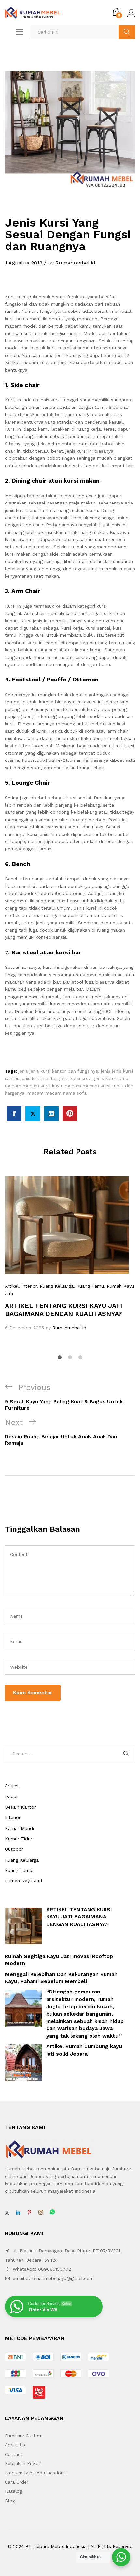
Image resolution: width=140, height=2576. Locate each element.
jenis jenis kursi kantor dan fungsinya (58, 1071)
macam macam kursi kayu (33, 1086)
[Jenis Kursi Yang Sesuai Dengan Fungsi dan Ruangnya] (14, 1114)
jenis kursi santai (39, 1078)
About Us (15, 2445)
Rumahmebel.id (75, 263)
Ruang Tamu (90, 1286)
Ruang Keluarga (57, 1286)
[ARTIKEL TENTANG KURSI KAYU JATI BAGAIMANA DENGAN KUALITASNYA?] (23, 1926)
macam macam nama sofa (57, 1093)
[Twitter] (7, 2213)
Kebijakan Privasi (23, 2463)
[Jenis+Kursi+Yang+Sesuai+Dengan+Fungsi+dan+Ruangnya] (33, 1114)
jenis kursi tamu (111, 1078)
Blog (10, 2501)
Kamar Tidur (19, 1839)
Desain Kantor (20, 1807)
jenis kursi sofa (75, 1078)
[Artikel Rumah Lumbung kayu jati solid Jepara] (23, 2063)
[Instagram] (41, 2213)
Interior (29, 1286)
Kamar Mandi (19, 1828)
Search (127, 32)
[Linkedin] (18, 2213)
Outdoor (14, 1849)
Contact (14, 2454)
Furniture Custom (24, 2436)
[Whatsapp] (52, 2212)
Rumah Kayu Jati (23, 1881)
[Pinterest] (29, 2213)
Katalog (14, 2491)
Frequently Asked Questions (35, 2473)
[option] (70, 1254)
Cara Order (17, 2482)
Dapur (11, 1796)
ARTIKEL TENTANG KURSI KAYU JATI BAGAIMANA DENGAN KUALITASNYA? (63, 1310)
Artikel (12, 1286)
